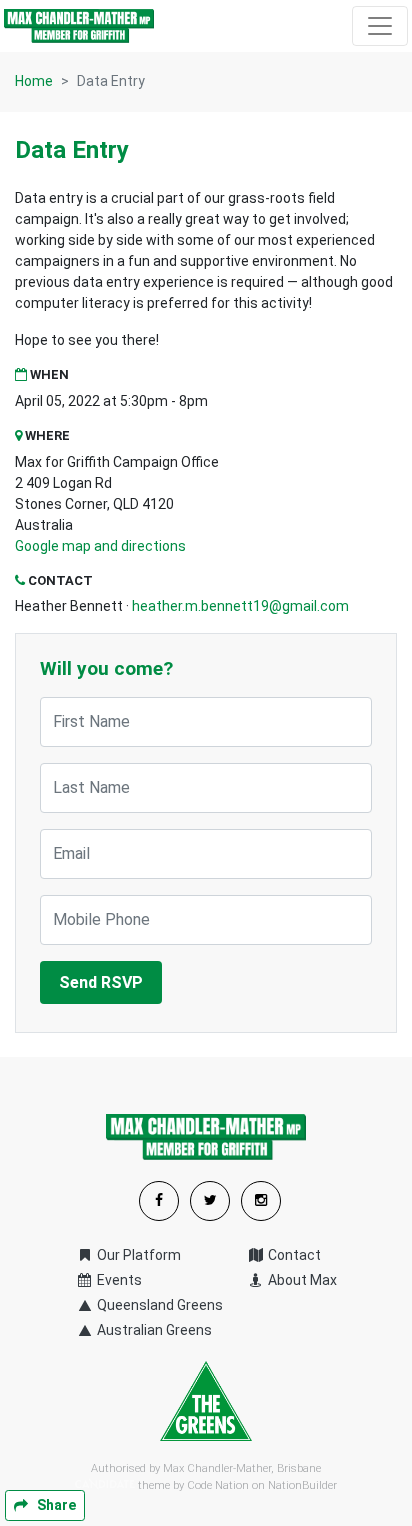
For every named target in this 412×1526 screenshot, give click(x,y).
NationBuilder (302, 1485)
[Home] (79, 26)
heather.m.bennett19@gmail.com (240, 606)
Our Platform (137, 1255)
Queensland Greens (158, 1305)
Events (118, 1280)
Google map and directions (100, 546)
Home (34, 81)
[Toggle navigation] (380, 26)
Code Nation (218, 1485)
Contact (293, 1255)
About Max (301, 1280)
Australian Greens (153, 1330)
